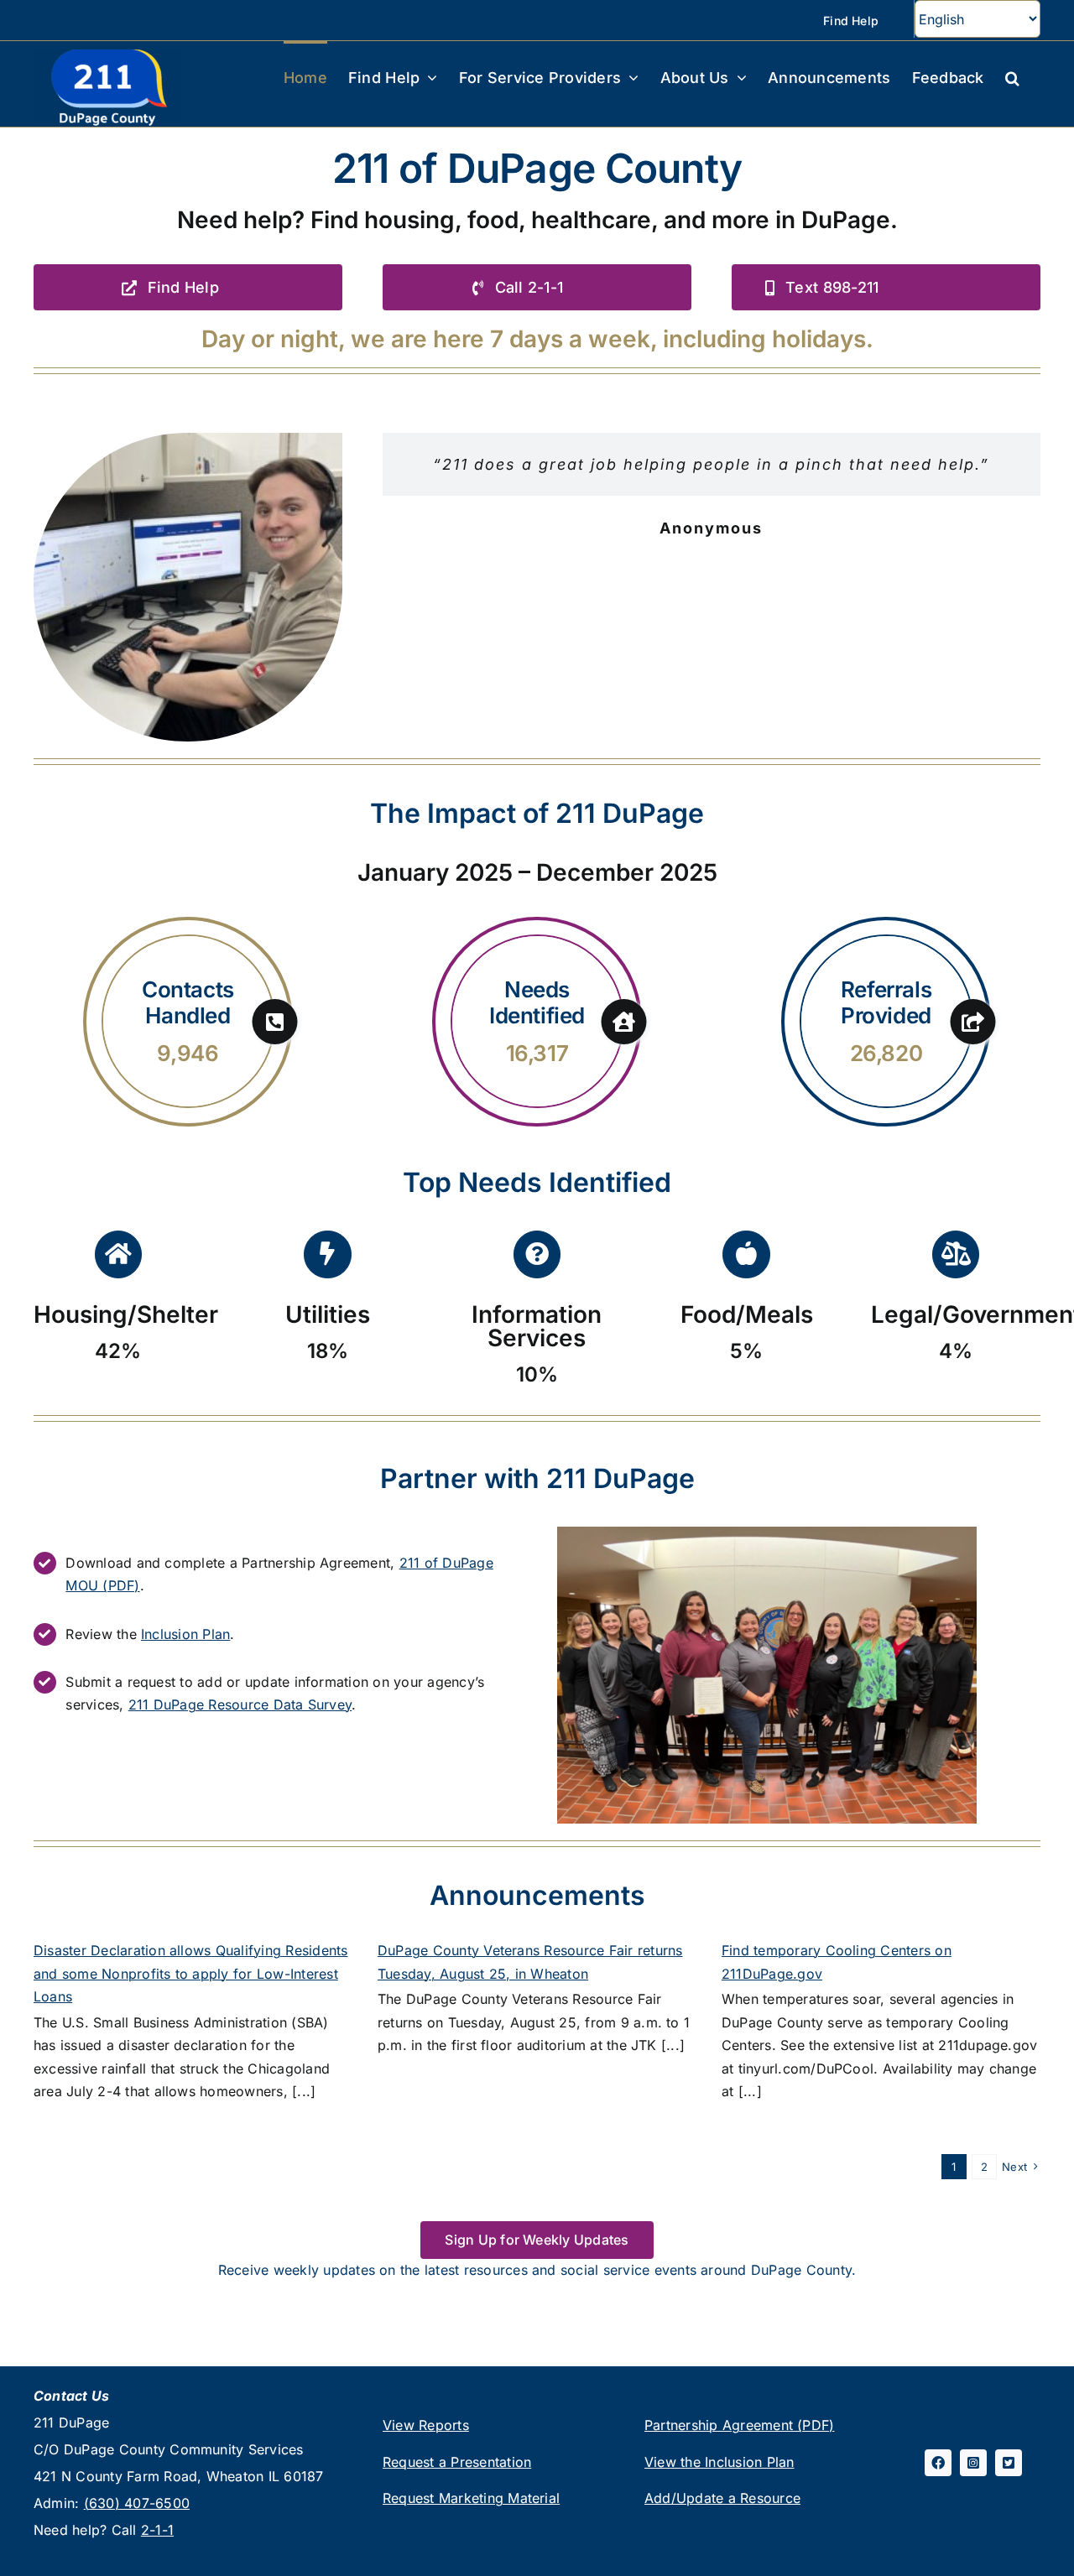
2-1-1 (157, 2530)
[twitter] (1009, 2463)
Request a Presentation (457, 2462)
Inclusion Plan (185, 1634)
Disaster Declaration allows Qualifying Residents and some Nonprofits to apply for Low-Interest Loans (191, 1973)
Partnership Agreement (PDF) (739, 2425)
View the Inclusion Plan (719, 2462)
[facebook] (938, 2463)
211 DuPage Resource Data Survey (240, 1704)
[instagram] (973, 2463)
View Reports (426, 2425)
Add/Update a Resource (722, 2498)
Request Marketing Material (471, 2498)
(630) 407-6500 (137, 2503)
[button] (1012, 76)
